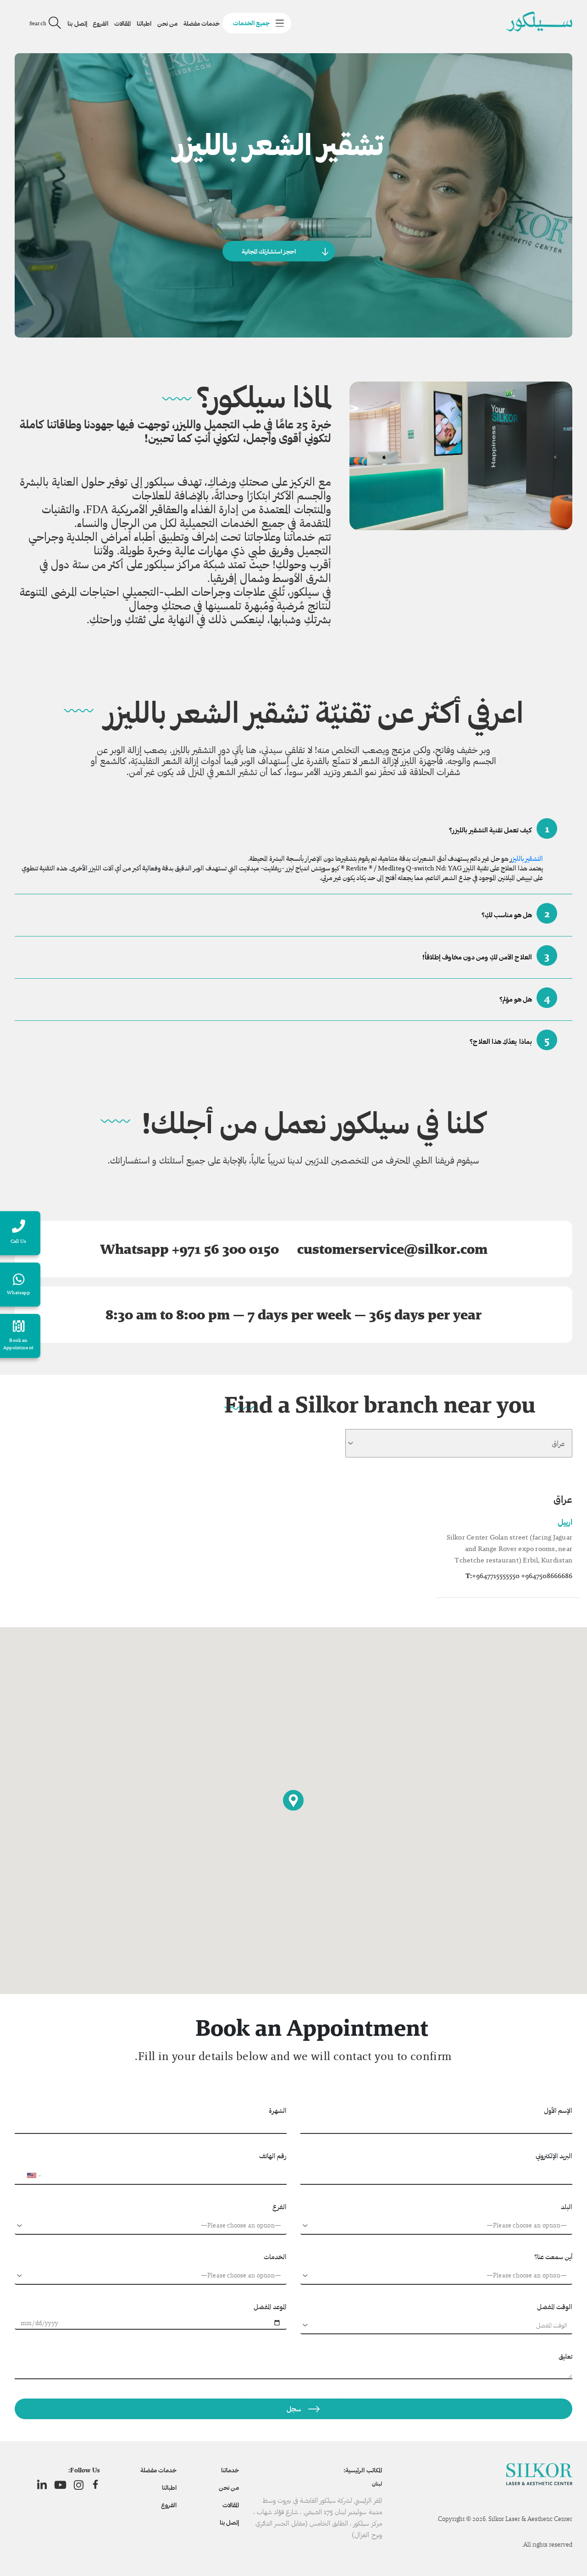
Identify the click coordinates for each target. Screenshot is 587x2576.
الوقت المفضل (555, 2307)
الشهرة (278, 2110)
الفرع (280, 2207)
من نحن (167, 23)
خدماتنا (230, 2470)
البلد (567, 2207)
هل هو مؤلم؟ (525, 998)
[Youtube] (60, 2485)
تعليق (565, 2356)
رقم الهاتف (273, 2156)
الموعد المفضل (270, 2307)
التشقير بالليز (528, 858)
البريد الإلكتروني (554, 2156)
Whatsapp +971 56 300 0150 (189, 1249)
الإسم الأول (558, 2110)
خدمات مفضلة (202, 23)
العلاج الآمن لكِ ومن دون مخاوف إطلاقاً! (486, 956)
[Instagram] (79, 2485)
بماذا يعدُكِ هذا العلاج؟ (509, 1040)
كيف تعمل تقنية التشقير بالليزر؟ (499, 828)
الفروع (100, 23)
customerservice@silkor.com (392, 1249)
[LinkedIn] (42, 2485)
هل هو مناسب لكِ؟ (516, 913)
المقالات (122, 23)
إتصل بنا (77, 23)
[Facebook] (95, 2485)
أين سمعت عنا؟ (553, 2257)
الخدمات (275, 2257)
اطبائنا (144, 23)
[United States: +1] (26, 2176)
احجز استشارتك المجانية (269, 251)
